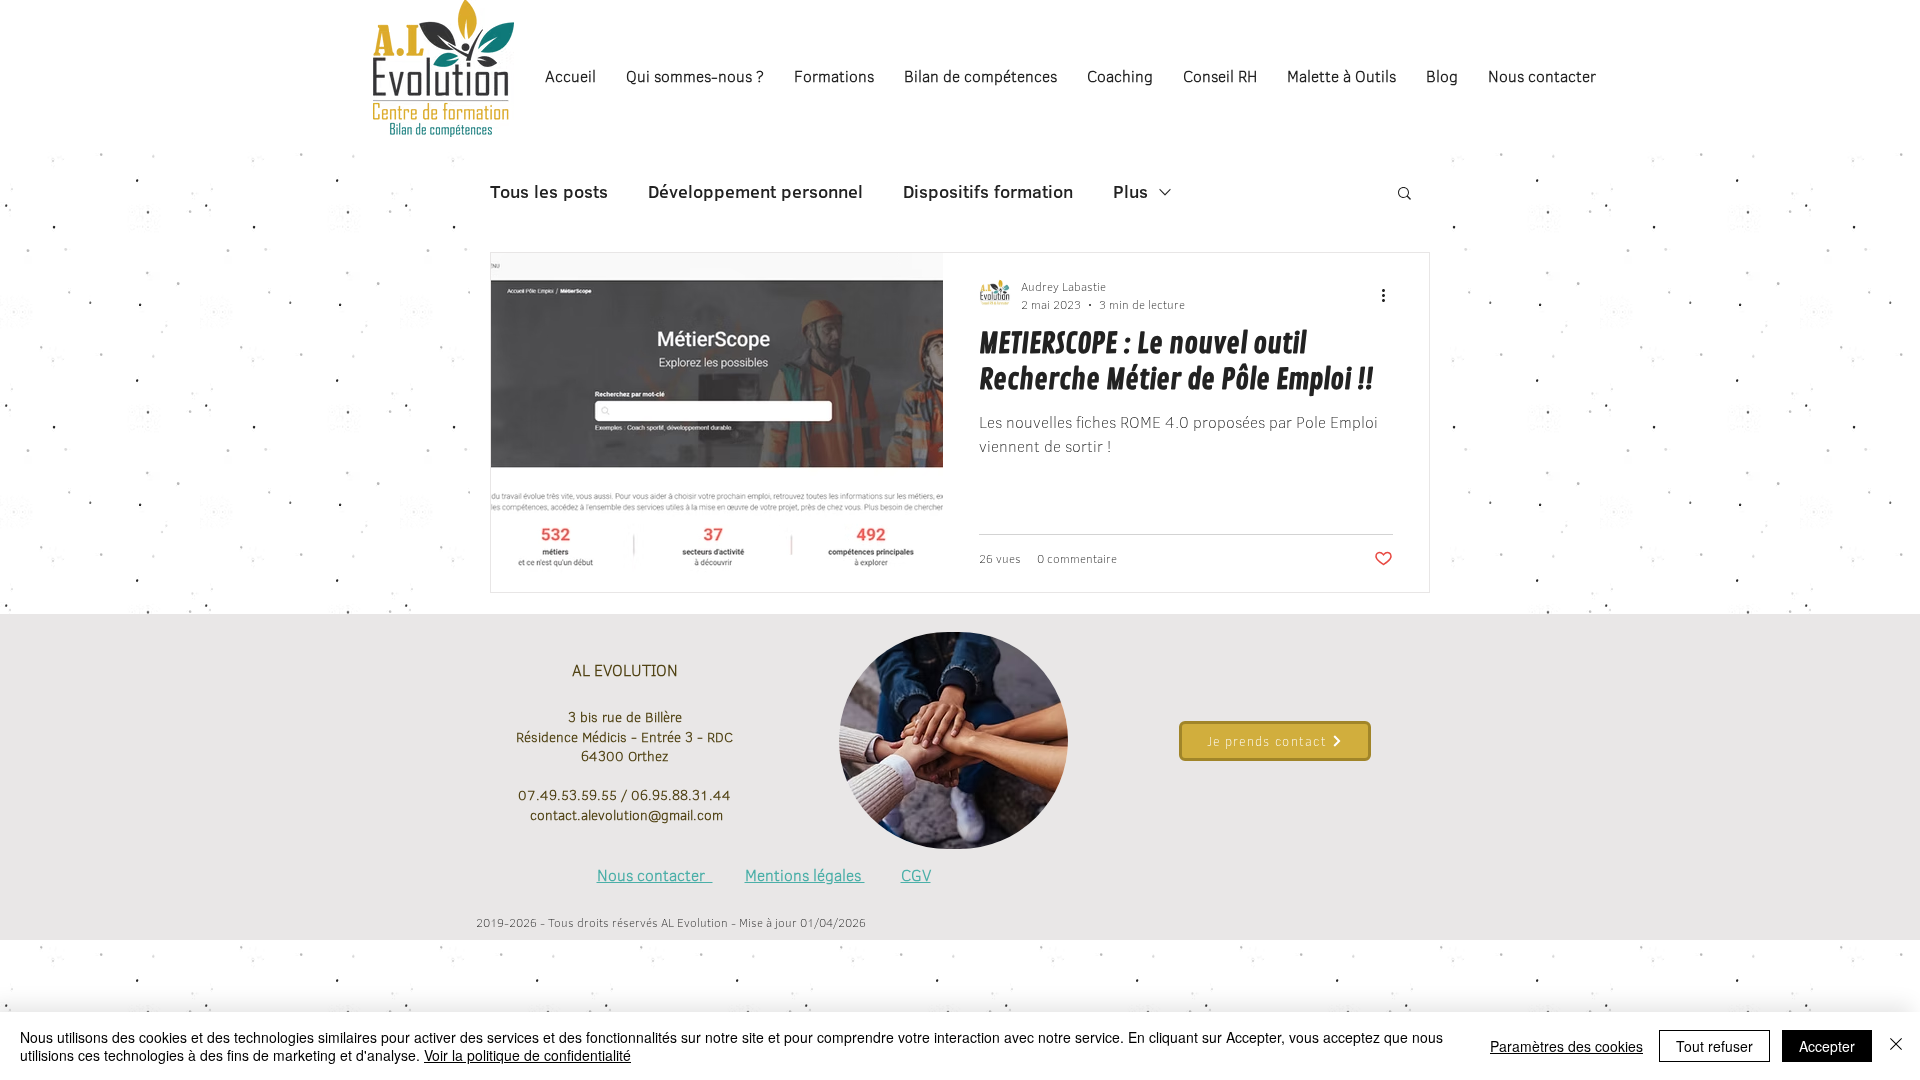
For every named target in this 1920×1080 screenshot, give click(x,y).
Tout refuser (1714, 1046)
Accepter (1827, 1046)
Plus (1130, 192)
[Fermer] (1896, 1046)
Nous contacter (655, 875)
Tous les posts (549, 192)
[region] (953, 741)
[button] (1404, 194)
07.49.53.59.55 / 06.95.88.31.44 (624, 795)
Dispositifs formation (988, 192)
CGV (916, 875)
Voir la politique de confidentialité (527, 1055)
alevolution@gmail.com (652, 815)
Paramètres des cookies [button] (1566, 1046)
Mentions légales (805, 875)
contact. (553, 815)
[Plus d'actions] (1390, 295)
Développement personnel (755, 192)
